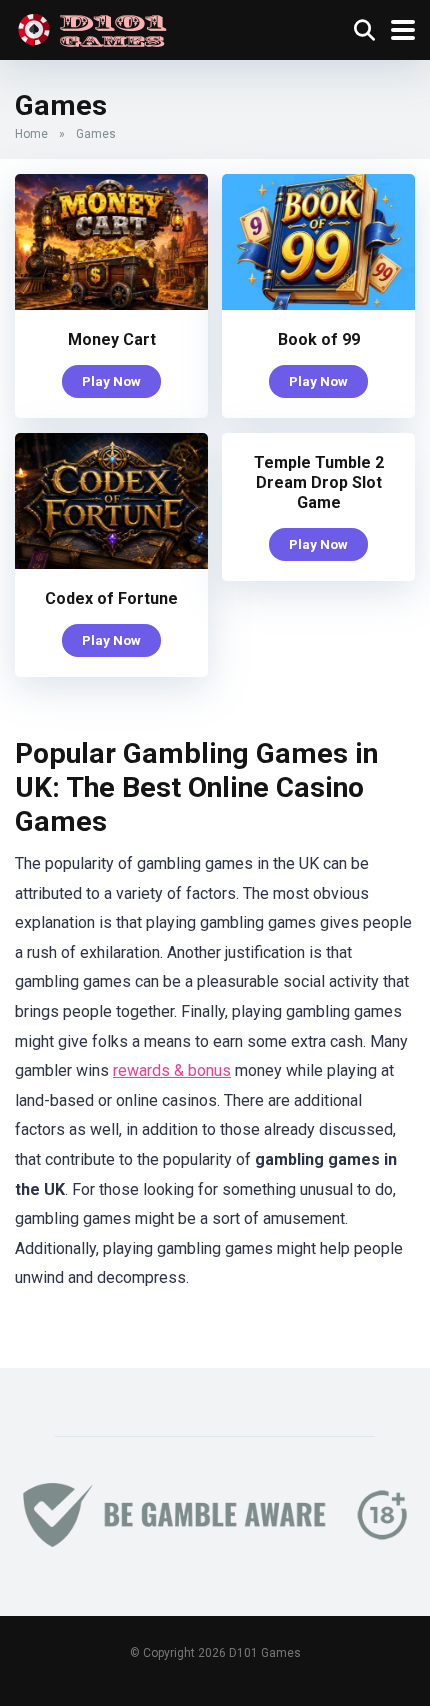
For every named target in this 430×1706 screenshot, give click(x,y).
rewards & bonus (172, 1070)
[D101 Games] (96, 27)
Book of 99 (319, 339)
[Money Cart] (111, 304)
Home (31, 134)
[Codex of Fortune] (111, 563)
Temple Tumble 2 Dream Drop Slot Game (319, 482)
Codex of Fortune (111, 598)
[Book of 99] (318, 304)
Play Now (111, 381)
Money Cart (112, 339)
